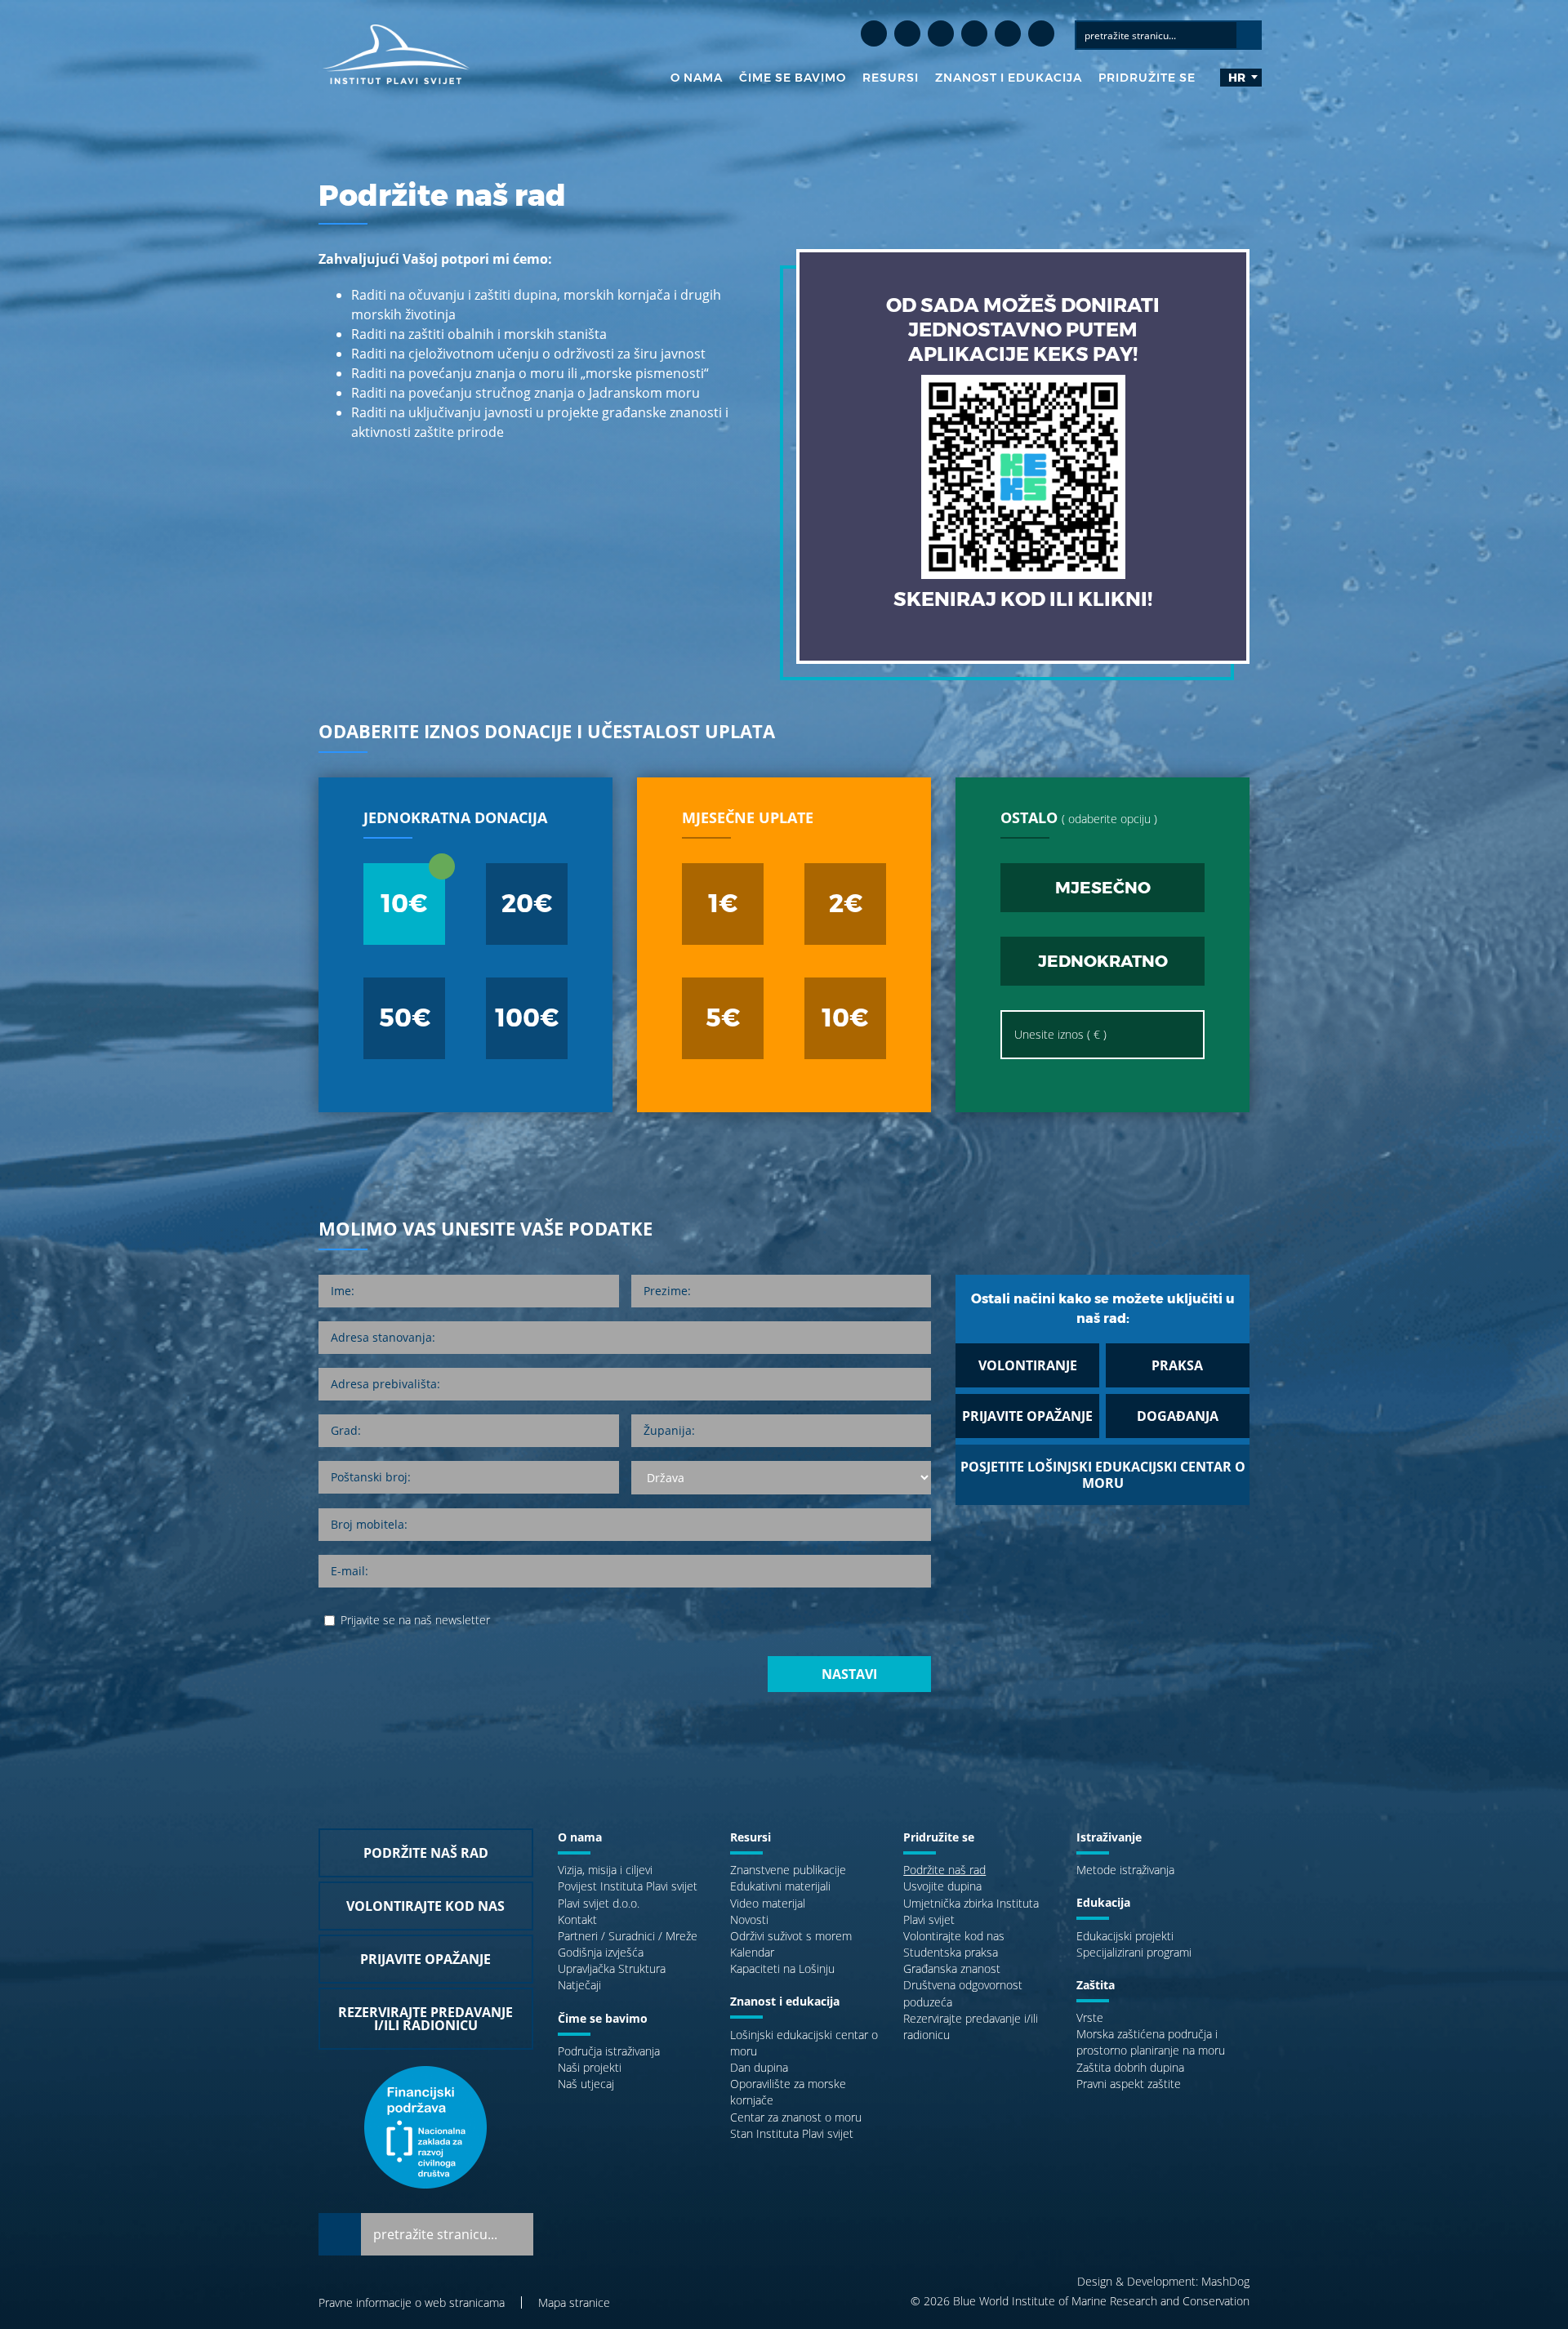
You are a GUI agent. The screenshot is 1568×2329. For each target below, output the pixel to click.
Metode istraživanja (1125, 1870)
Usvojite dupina (942, 1886)
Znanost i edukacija (1009, 78)
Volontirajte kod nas (954, 1936)
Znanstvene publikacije (788, 1870)
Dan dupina (759, 2067)
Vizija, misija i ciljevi (605, 1870)
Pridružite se (1147, 78)
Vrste (1090, 2017)
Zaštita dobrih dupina (1130, 2067)
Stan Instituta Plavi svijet (792, 2133)
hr (1237, 78)
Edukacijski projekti (1125, 1936)
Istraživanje (1109, 1837)
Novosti (749, 1919)
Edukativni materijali (780, 1886)
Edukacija (1103, 1902)
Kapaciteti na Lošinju (782, 1968)
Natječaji (579, 1985)
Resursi (891, 78)
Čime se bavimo (793, 78)
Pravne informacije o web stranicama (412, 2302)
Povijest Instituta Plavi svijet (628, 1886)
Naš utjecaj (586, 2084)
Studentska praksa (951, 1952)
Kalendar (752, 1952)
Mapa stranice (574, 2302)
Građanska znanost (952, 1968)
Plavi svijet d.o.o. (599, 1903)
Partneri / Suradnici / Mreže (628, 1936)
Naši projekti (590, 2067)
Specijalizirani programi (1134, 1952)
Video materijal (768, 1903)
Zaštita (1096, 1985)
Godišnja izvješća (601, 1952)
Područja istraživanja (609, 2051)
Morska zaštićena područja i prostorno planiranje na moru (1151, 2042)
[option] (784, 1164)
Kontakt (577, 1919)
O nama (697, 78)
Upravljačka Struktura (612, 1968)
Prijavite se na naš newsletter (415, 1620)
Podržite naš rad (944, 1870)
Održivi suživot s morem (791, 1936)
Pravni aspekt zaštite (1129, 2084)
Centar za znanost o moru (796, 2117)
